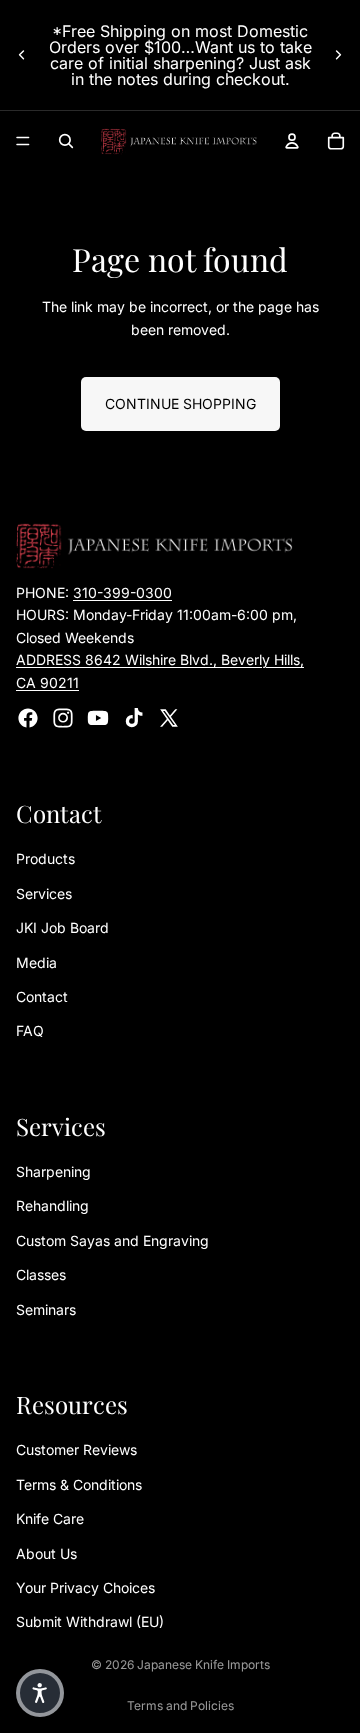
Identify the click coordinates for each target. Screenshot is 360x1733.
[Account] (292, 141)
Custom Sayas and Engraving (112, 1240)
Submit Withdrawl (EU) (90, 1622)
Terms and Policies (180, 1705)
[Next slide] (338, 55)
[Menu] (23, 141)
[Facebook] (28, 718)
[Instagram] (63, 718)
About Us (46, 1553)
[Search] (66, 141)
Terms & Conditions (79, 1484)
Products (45, 859)
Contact (42, 996)
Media (36, 962)
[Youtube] (98, 718)
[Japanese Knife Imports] (179, 141)
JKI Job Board (62, 928)
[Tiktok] (134, 718)
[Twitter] (169, 718)
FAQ (30, 1031)
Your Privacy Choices (85, 1587)
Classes (41, 1275)
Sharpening (53, 1171)
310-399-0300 (122, 592)
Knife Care (50, 1519)
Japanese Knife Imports (203, 1664)
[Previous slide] (22, 55)
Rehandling (52, 1206)
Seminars (46, 1309)
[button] (40, 1693)
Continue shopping (180, 403)
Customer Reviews (76, 1450)
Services (44, 893)
